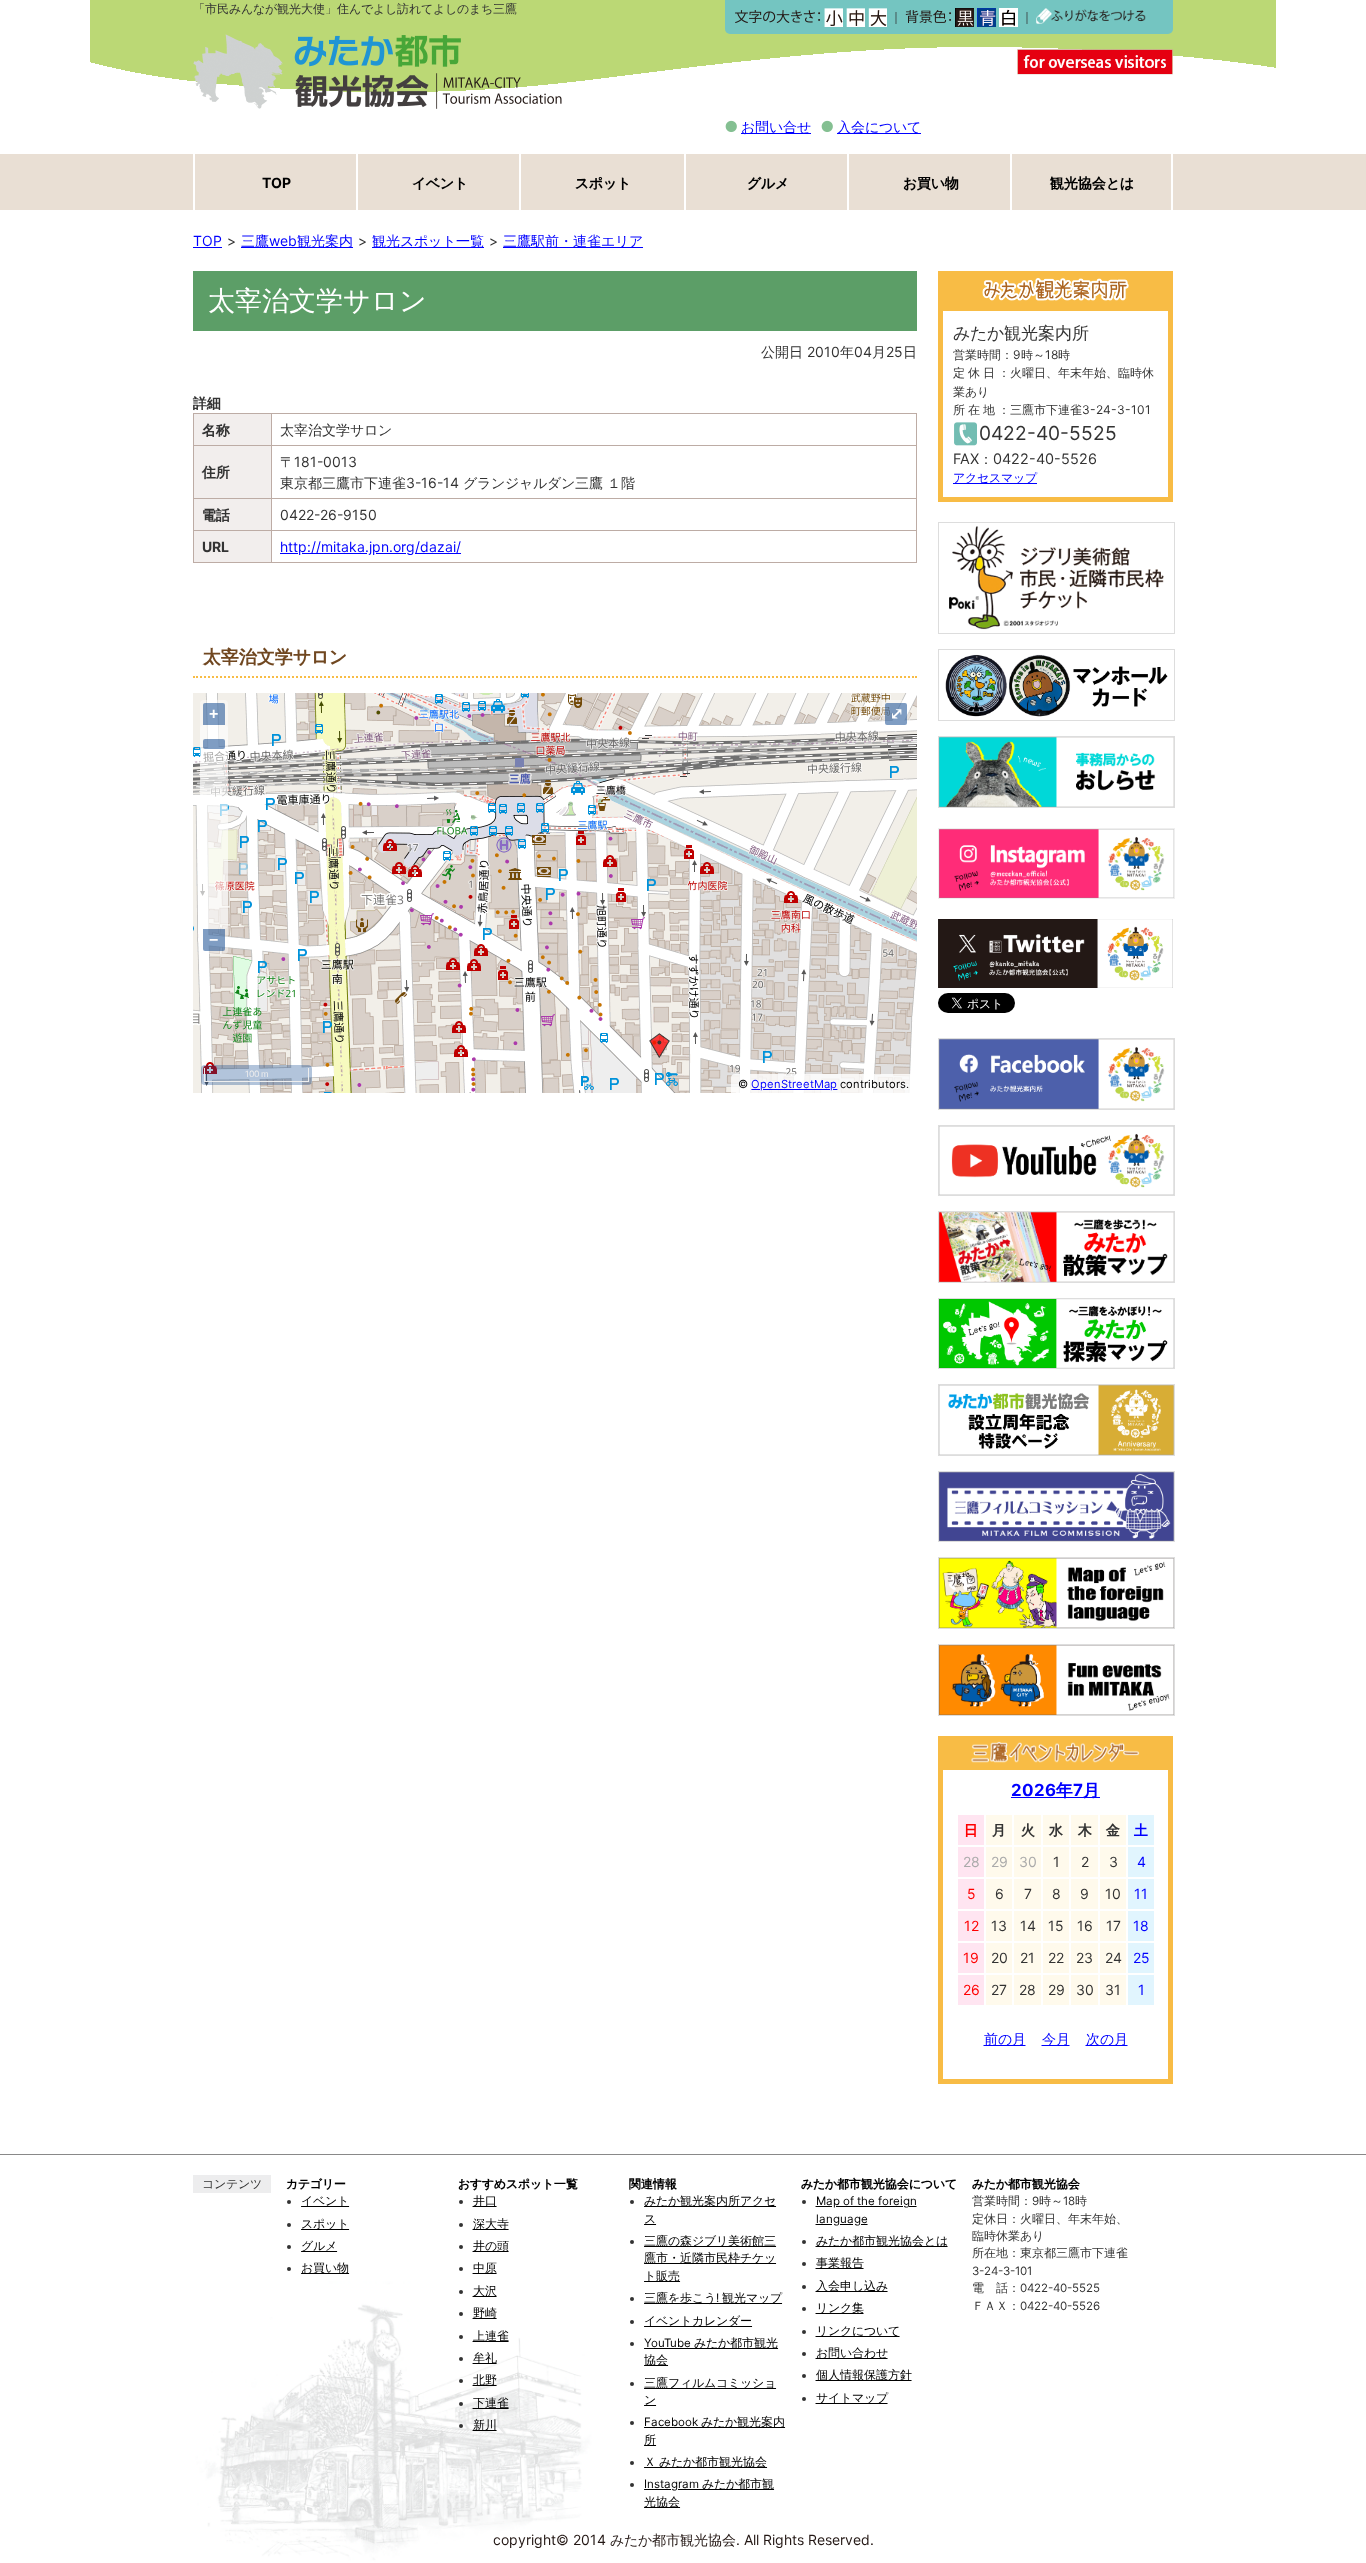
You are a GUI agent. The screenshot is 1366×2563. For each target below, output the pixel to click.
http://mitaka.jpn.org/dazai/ (370, 546)
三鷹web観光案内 (297, 240)
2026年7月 (1055, 1790)
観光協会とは (1092, 182)
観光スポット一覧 (428, 240)
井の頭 (491, 2246)
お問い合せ (776, 126)
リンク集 (840, 2308)
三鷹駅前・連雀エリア (573, 240)
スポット (603, 182)
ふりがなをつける (1091, 17)
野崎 (485, 2313)
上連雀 (491, 2336)
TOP (276, 182)
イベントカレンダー (698, 2321)
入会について (879, 126)
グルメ (768, 182)
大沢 (485, 2291)
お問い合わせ (852, 2353)
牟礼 (485, 2358)
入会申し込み (852, 2286)
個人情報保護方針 (864, 2375)
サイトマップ (852, 2398)
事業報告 (840, 2263)
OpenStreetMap (794, 1084)
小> (833, 17)
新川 (485, 2425)
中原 (485, 2268)
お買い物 (931, 182)
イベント (440, 182)
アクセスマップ (995, 477)
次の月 (1107, 2038)
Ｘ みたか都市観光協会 (705, 2462)
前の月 (1005, 2038)
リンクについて (858, 2331)
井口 (485, 2201)
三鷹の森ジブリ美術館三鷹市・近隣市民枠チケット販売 (710, 2258)
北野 (485, 2380)
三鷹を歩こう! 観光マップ (713, 2298)
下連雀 (491, 2403)
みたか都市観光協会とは (882, 2241)
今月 (1056, 2038)
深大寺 (491, 2224)
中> (855, 17)
